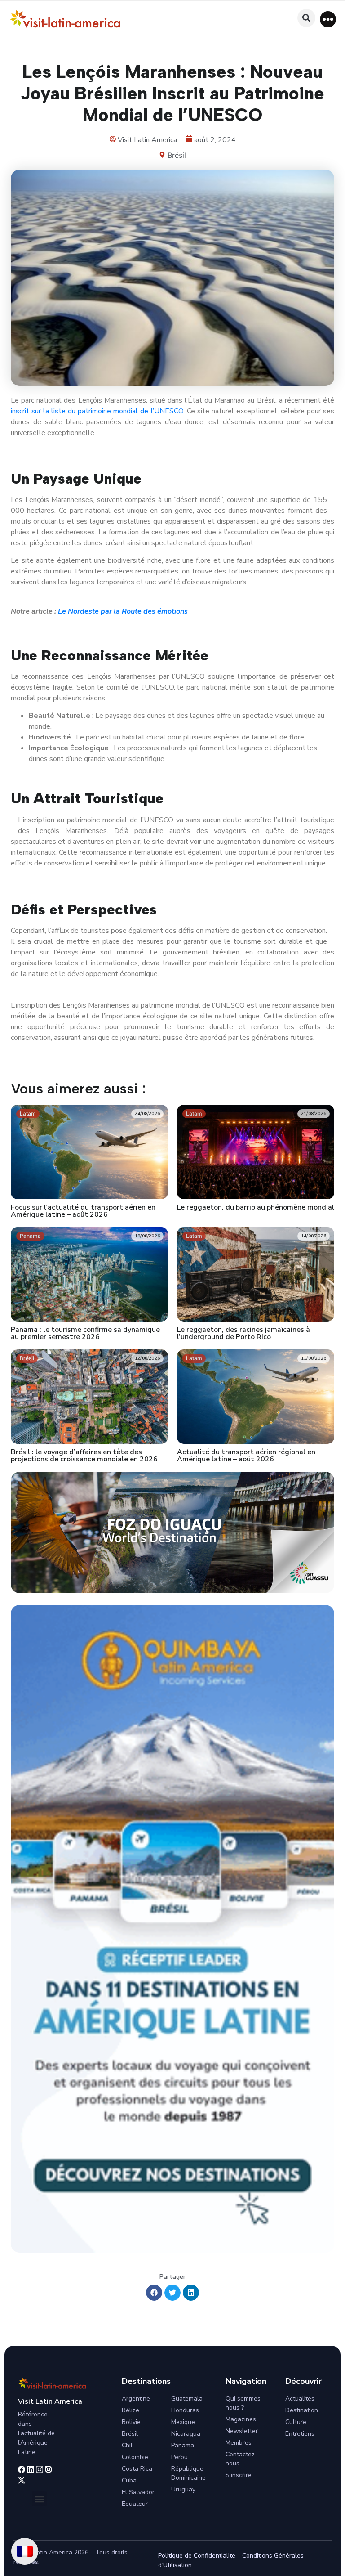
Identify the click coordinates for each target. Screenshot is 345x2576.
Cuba (129, 2480)
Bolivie (131, 2422)
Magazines (241, 2419)
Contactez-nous (241, 2459)
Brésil (177, 155)
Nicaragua (186, 2434)
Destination (302, 2410)
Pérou (179, 2457)
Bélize (130, 2410)
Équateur (135, 2504)
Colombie (135, 2457)
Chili (128, 2445)
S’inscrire (239, 2475)
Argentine (136, 2399)
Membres (239, 2443)
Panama (183, 2445)
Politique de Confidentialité (197, 2556)
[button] (328, 19)
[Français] (25, 2551)
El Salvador (138, 2492)
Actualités (300, 2399)
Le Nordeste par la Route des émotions (123, 611)
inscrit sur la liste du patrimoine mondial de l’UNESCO (97, 411)
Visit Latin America (50, 2401)
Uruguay (183, 2489)
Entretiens (300, 2434)
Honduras (185, 2410)
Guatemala (187, 2399)
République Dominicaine (188, 2473)
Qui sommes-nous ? (244, 2403)
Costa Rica (137, 2469)
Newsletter (242, 2431)
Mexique (183, 2422)
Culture (296, 2422)
